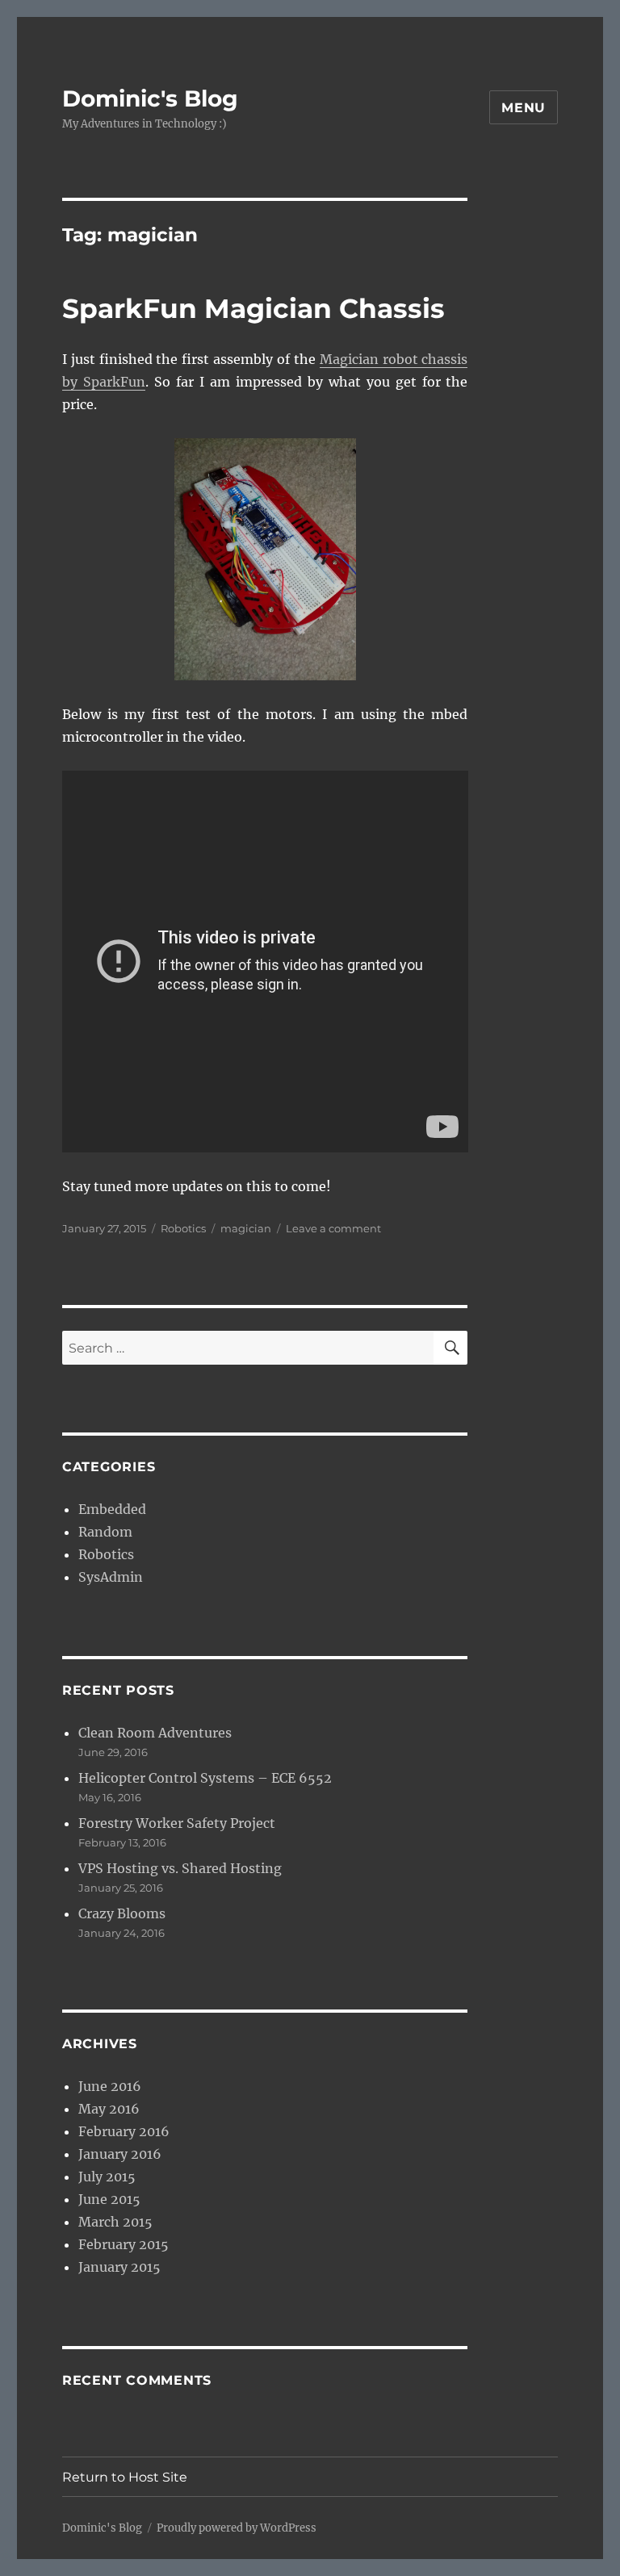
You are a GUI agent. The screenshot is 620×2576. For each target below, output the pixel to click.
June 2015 (109, 2199)
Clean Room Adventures (155, 1733)
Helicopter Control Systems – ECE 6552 (205, 1778)
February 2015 (124, 2244)
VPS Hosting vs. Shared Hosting (180, 1868)
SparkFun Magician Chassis (253, 308)
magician (246, 1228)
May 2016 (109, 2109)
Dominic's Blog (150, 98)
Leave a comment (333, 1228)
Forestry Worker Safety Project (177, 1823)
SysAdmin (111, 1577)
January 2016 (120, 2154)
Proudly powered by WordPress (237, 2528)
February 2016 (124, 2131)
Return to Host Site (125, 2477)
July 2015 (107, 2177)
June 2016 (110, 2086)
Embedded (112, 1509)
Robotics (183, 1228)
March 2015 (115, 2222)
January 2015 (119, 2267)
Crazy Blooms (122, 1913)
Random (105, 1532)
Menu (524, 108)
